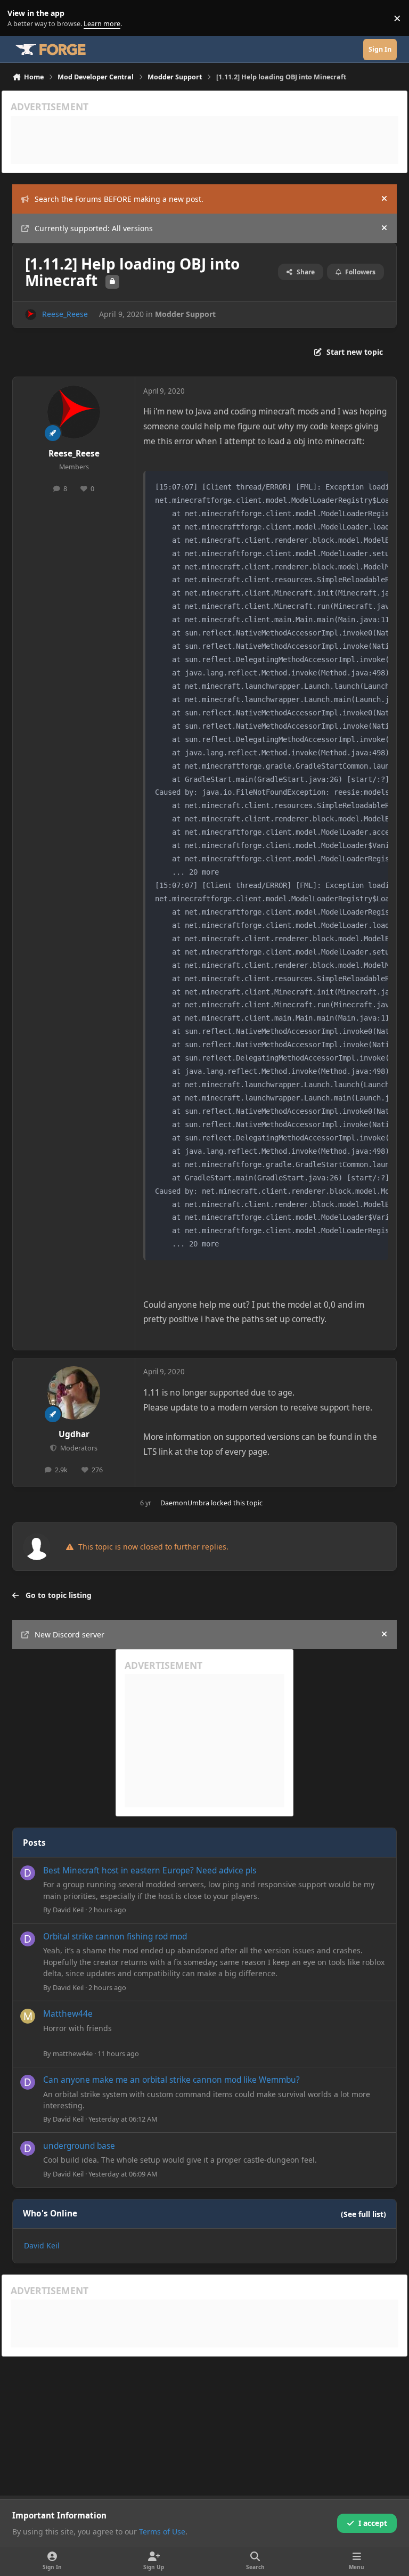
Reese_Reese (65, 314)
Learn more (21, 18)
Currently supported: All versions (94, 228)
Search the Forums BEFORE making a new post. (119, 199)
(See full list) (363, 2214)
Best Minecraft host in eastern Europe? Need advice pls (150, 1870)
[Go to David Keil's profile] (28, 1873)
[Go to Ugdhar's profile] (74, 1393)
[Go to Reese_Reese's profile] (31, 315)
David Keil (68, 1910)
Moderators (78, 1448)
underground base (79, 2146)
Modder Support (185, 314)
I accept (373, 2523)
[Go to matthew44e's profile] (28, 2016)
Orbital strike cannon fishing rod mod (115, 1937)
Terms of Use (162, 2532)
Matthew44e (68, 2014)
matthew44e (73, 2053)
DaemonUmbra (185, 1503)
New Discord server (69, 1635)
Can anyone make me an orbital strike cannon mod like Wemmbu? (171, 2080)
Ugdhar (74, 1434)
